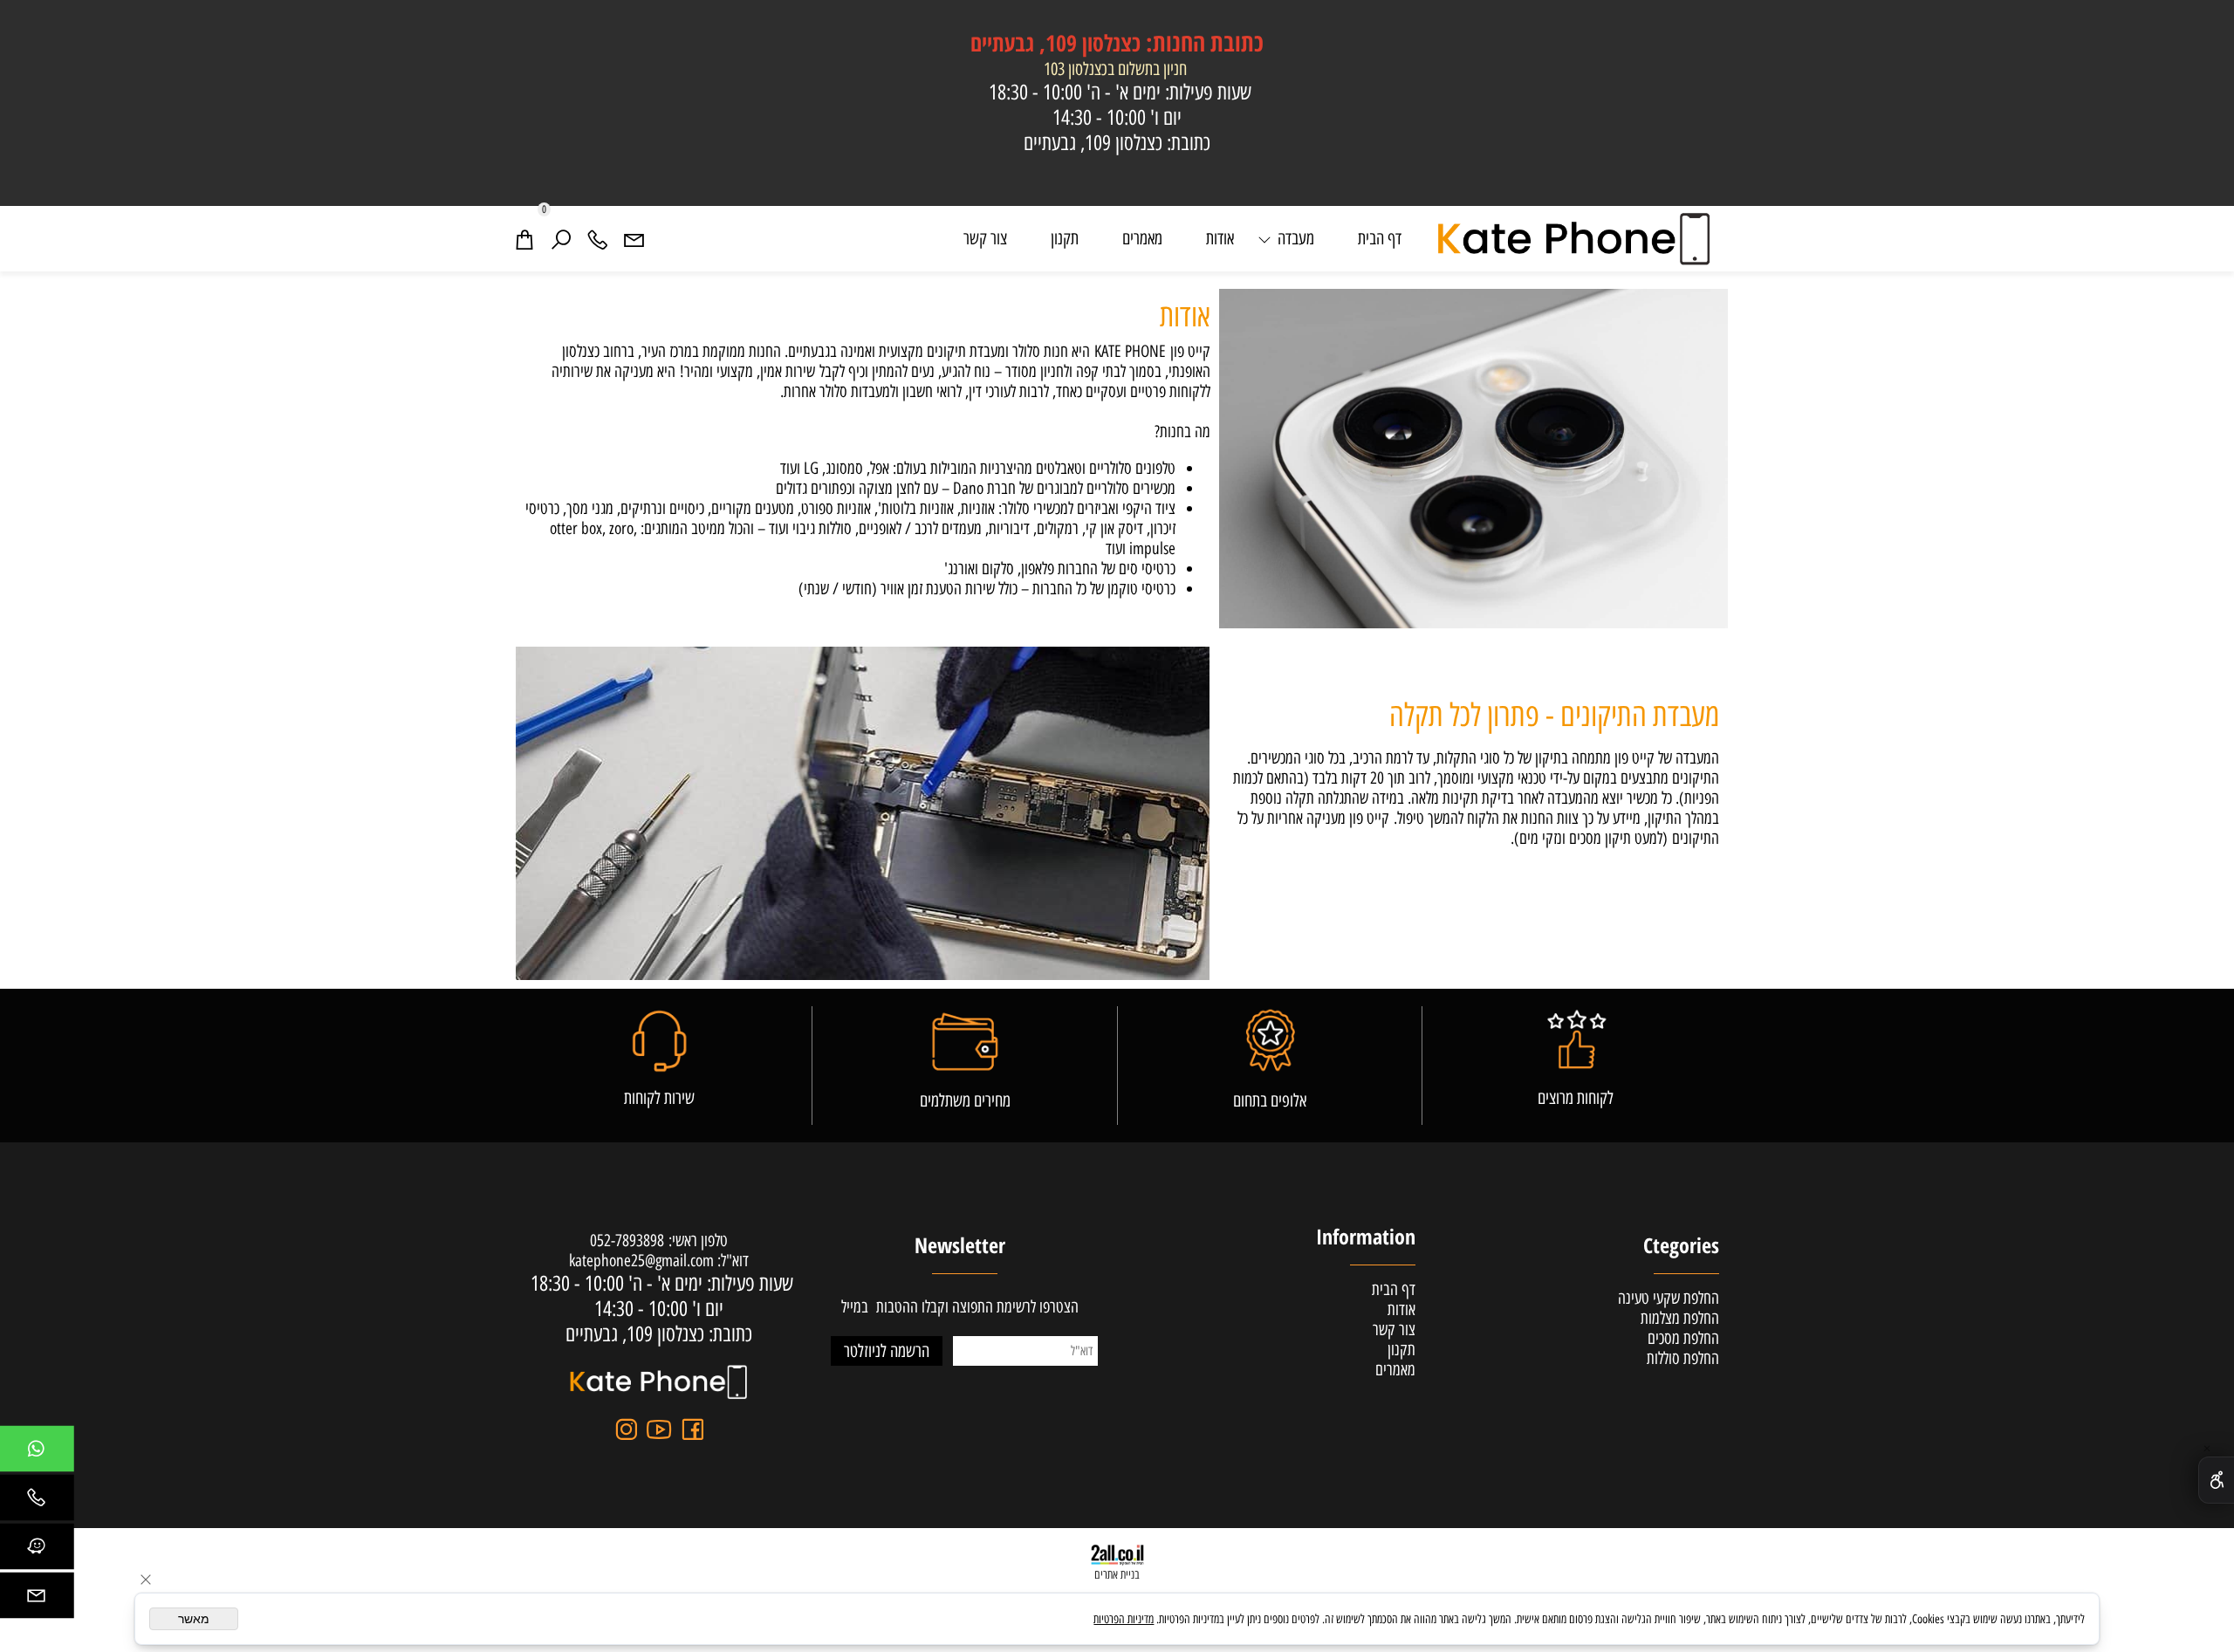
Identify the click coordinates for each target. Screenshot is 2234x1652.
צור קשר (985, 238)
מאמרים (1142, 238)
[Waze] (36, 1551)
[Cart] (524, 239)
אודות (1220, 238)
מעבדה (1296, 238)
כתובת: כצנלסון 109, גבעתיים (1117, 143)
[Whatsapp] (36, 1453)
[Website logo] (1576, 239)
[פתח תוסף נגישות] (2216, 1480)
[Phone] (598, 239)
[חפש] (561, 239)
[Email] (634, 239)
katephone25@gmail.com (641, 1261)
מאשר (194, 1619)
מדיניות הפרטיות (1124, 1619)
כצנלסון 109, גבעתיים (1117, 43)
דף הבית (1380, 238)
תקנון (1065, 238)
